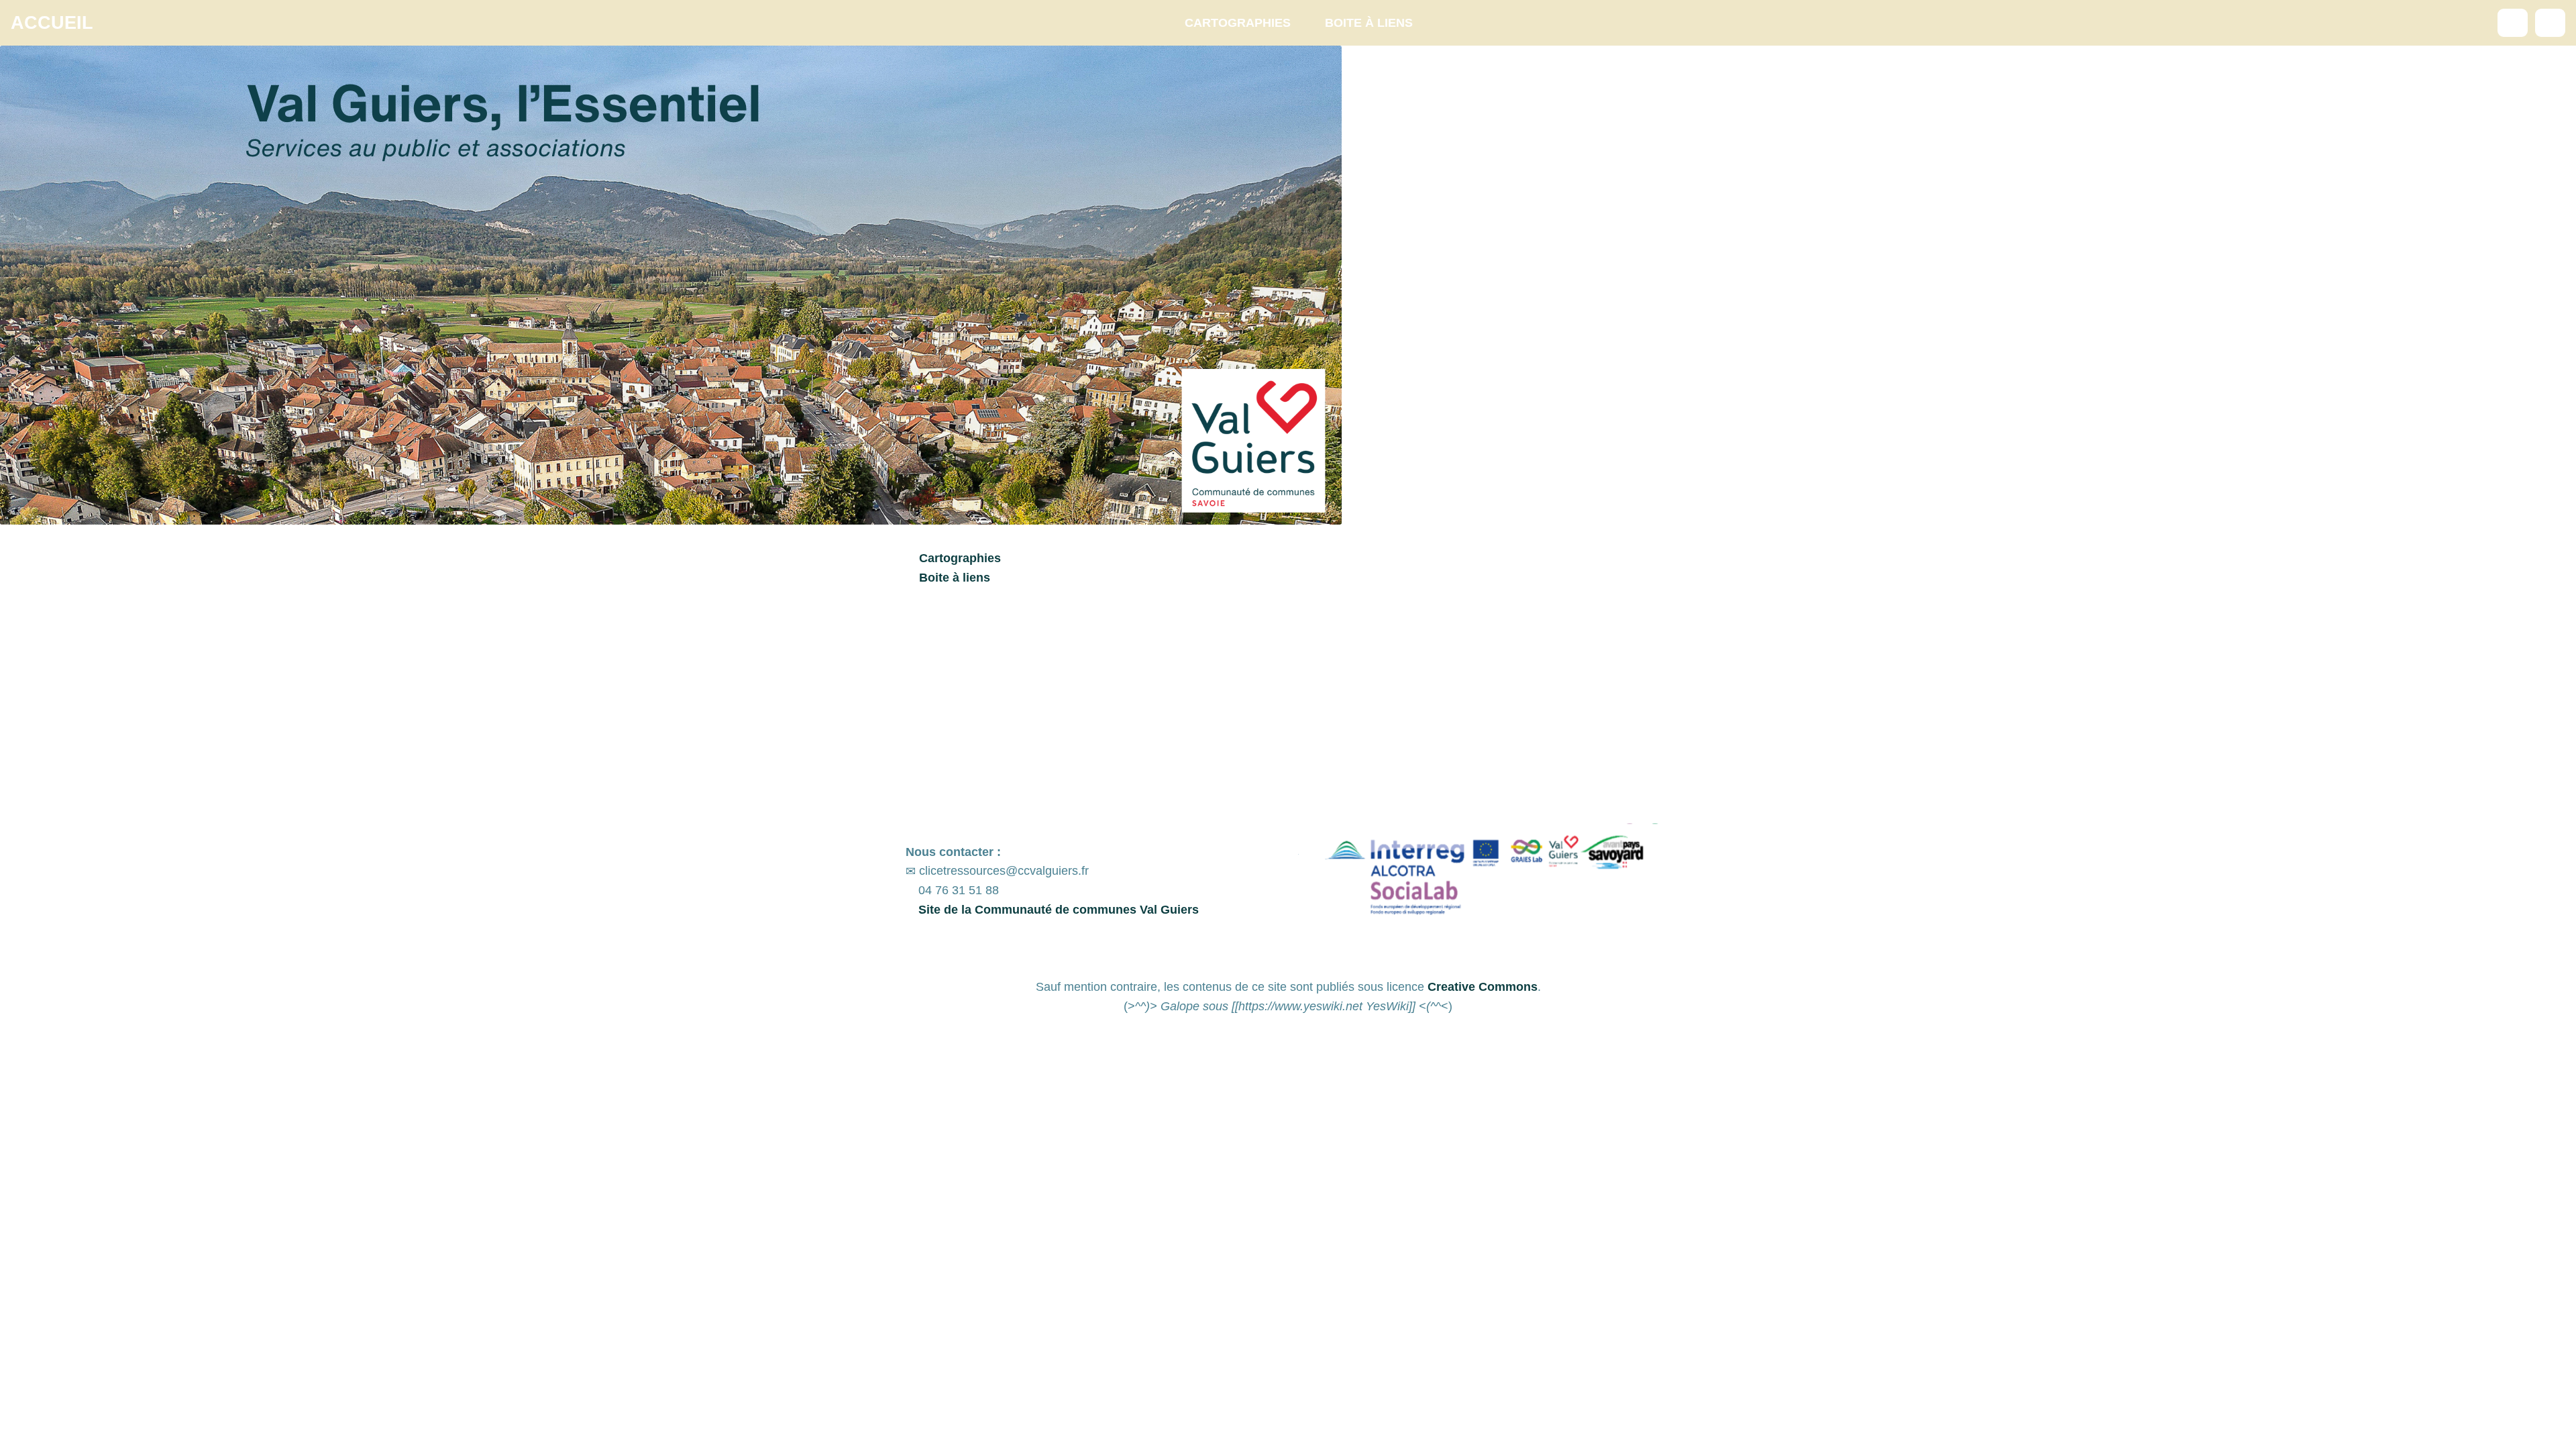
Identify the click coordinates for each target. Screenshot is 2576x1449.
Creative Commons (1483, 987)
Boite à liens (1369, 23)
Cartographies (1238, 23)
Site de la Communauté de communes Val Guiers (1057, 910)
